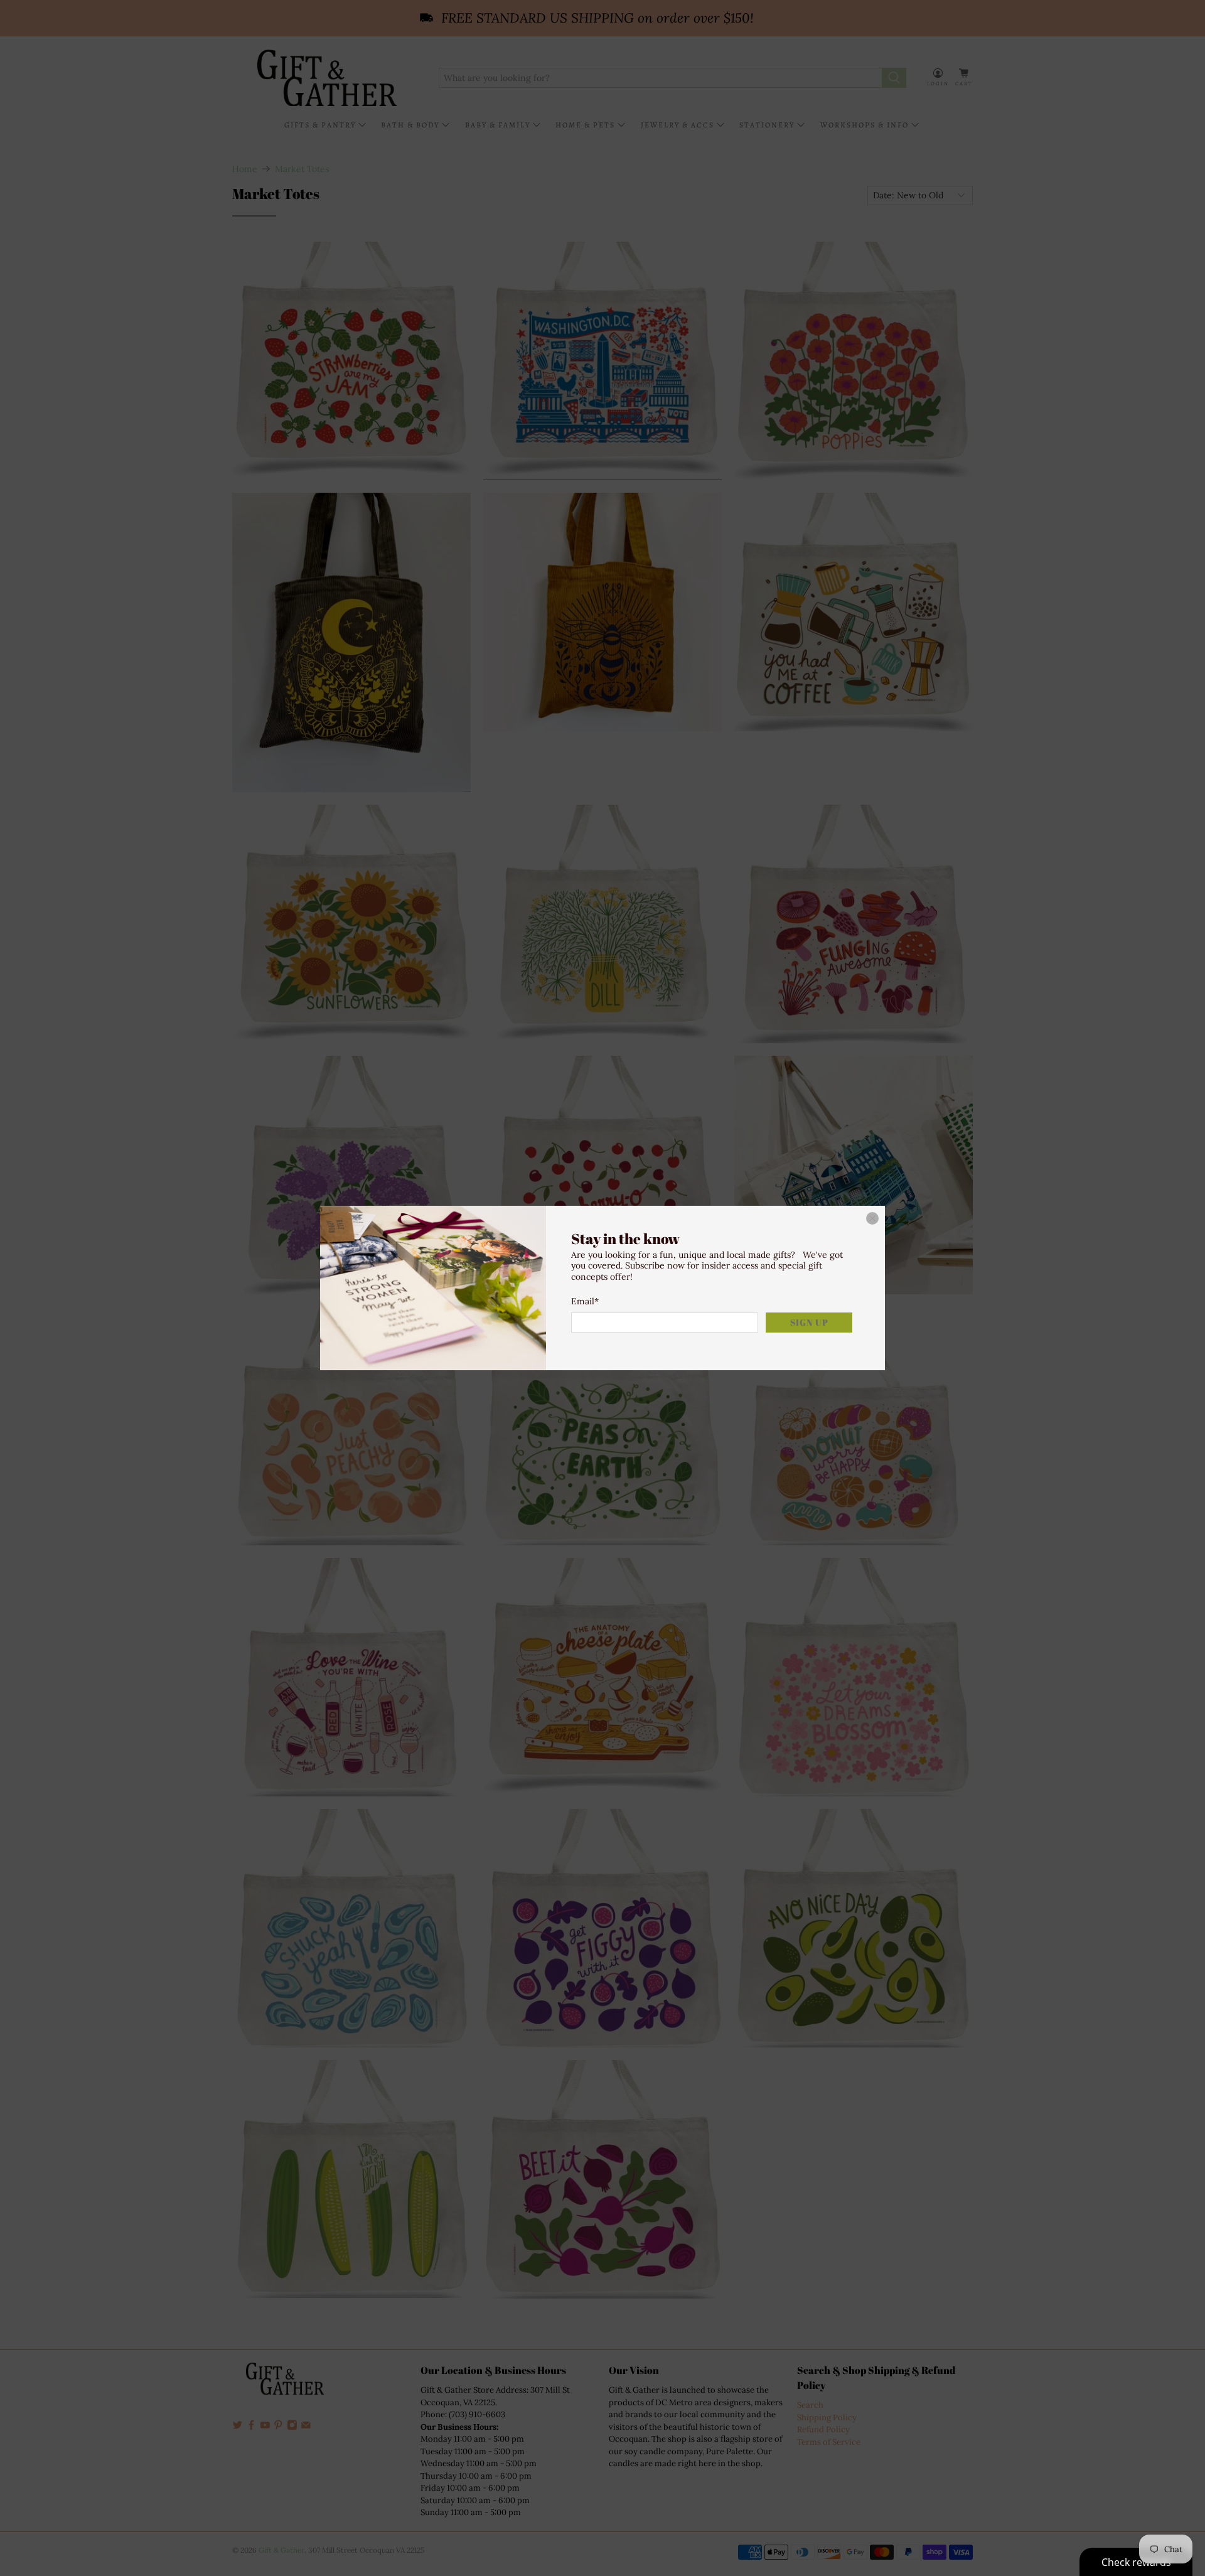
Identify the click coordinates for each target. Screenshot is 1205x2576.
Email (585, 1301)
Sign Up (809, 1322)
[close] (872, 1218)
